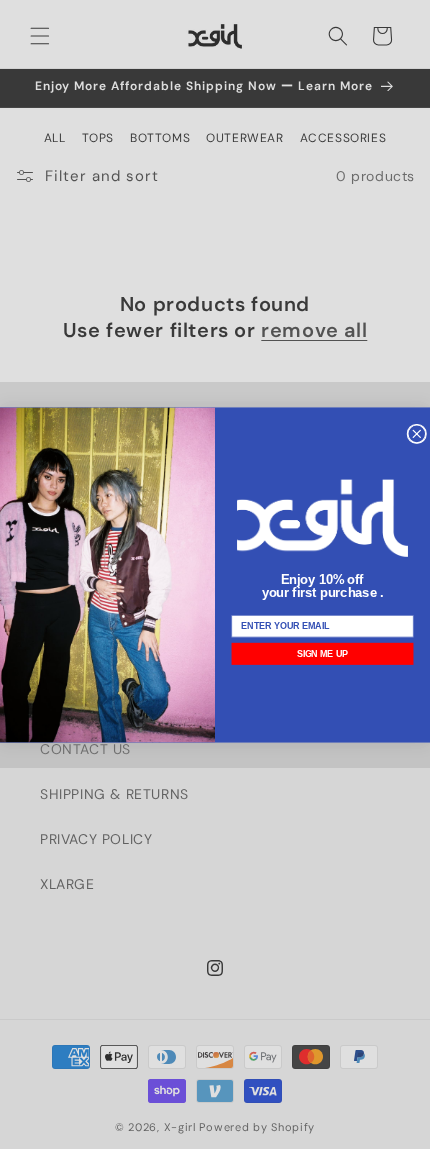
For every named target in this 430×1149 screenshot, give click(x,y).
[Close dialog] (417, 434)
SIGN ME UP (323, 653)
